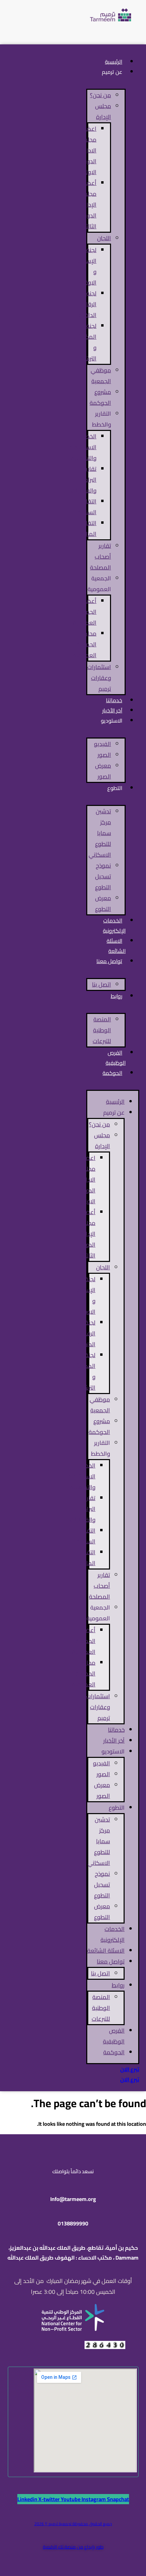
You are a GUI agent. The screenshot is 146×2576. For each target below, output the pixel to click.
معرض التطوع (103, 903)
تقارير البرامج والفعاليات (84, 480)
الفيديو (103, 744)
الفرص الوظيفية (116, 1058)
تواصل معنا (109, 961)
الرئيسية (115, 1102)
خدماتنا (116, 1730)
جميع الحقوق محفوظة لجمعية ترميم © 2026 (73, 2524)
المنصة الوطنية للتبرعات (102, 1030)
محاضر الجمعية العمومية (85, 644)
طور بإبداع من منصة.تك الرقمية (73, 2547)
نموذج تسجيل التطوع (103, 876)
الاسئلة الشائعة (116, 946)
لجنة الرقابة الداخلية (87, 304)
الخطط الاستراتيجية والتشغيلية (83, 447)
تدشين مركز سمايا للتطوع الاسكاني (100, 833)
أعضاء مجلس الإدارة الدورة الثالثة (88, 205)
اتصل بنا (102, 984)
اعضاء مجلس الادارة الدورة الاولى (88, 150)
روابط (116, 996)
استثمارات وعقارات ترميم (99, 678)
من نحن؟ (101, 95)
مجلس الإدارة (103, 111)
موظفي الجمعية (101, 376)
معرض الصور (103, 771)
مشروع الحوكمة (100, 397)
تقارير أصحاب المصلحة (101, 557)
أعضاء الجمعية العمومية (85, 612)
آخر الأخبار (114, 1741)
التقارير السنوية (87, 507)
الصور (104, 755)
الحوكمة (112, 1073)
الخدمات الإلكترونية (114, 926)
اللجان (104, 238)
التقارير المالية (88, 528)
